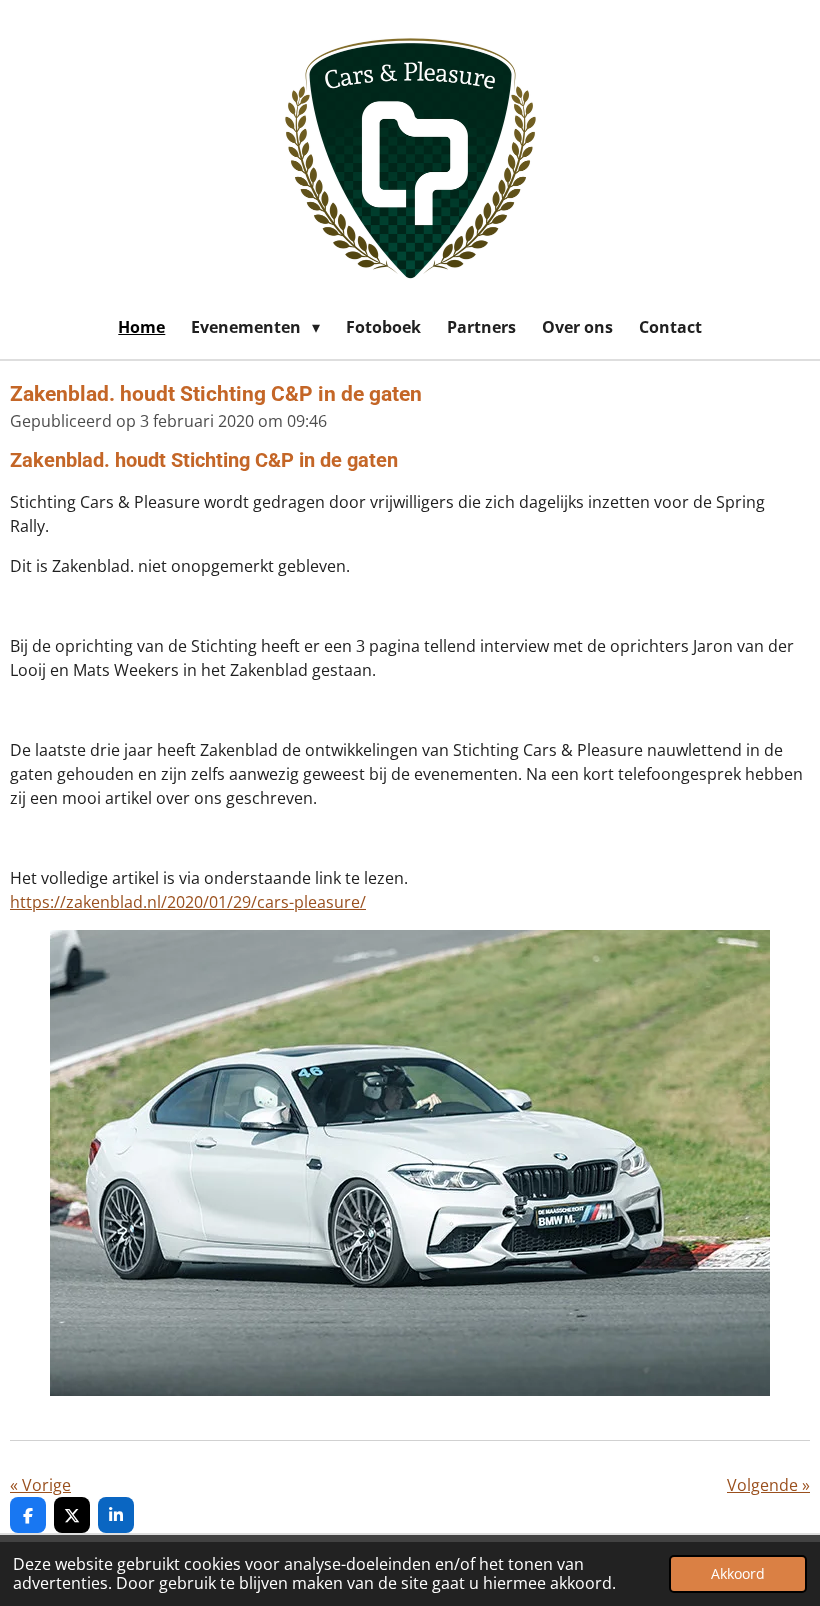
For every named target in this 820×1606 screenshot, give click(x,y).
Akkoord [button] (738, 1573)
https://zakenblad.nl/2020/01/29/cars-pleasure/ (188, 902)
